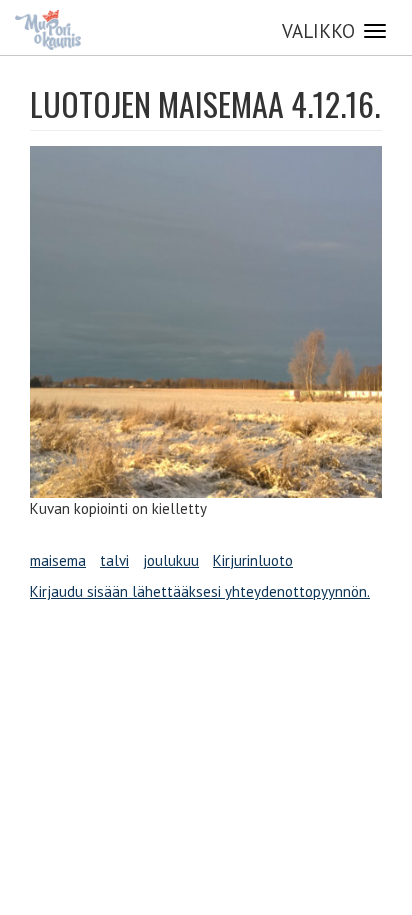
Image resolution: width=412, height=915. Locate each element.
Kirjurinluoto (253, 560)
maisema (58, 560)
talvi (114, 560)
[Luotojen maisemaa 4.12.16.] (206, 322)
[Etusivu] (48, 30)
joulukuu (171, 560)
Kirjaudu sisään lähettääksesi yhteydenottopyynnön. (200, 591)
